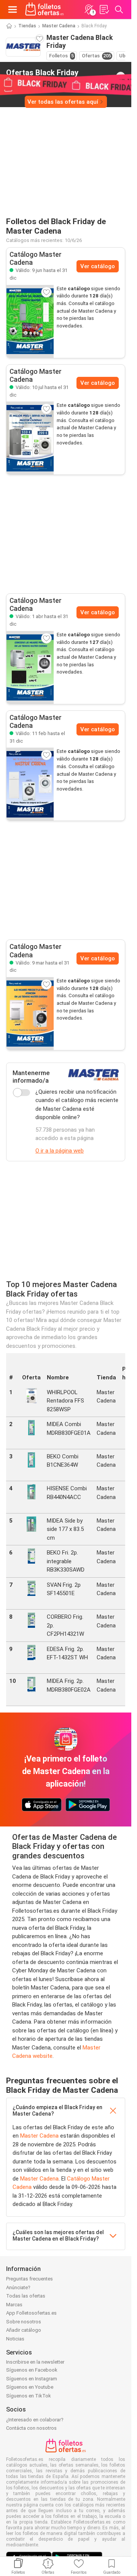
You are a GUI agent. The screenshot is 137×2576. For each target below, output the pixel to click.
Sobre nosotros (24, 2322)
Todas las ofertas (26, 2296)
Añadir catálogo (24, 2330)
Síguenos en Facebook (32, 2370)
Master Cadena (59, 26)
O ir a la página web (60, 1151)
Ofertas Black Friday (42, 76)
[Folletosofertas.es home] (45, 9)
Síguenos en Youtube (30, 2387)
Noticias (15, 2339)
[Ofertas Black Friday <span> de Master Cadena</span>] (121, 76)
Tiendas (27, 26)
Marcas (14, 2305)
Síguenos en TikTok (29, 2396)
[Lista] (104, 9)
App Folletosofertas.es (31, 2313)
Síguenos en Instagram (32, 2379)
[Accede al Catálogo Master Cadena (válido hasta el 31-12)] (30, 321)
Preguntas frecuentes (29, 2279)
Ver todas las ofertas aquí (63, 102)
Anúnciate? (18, 2287)
